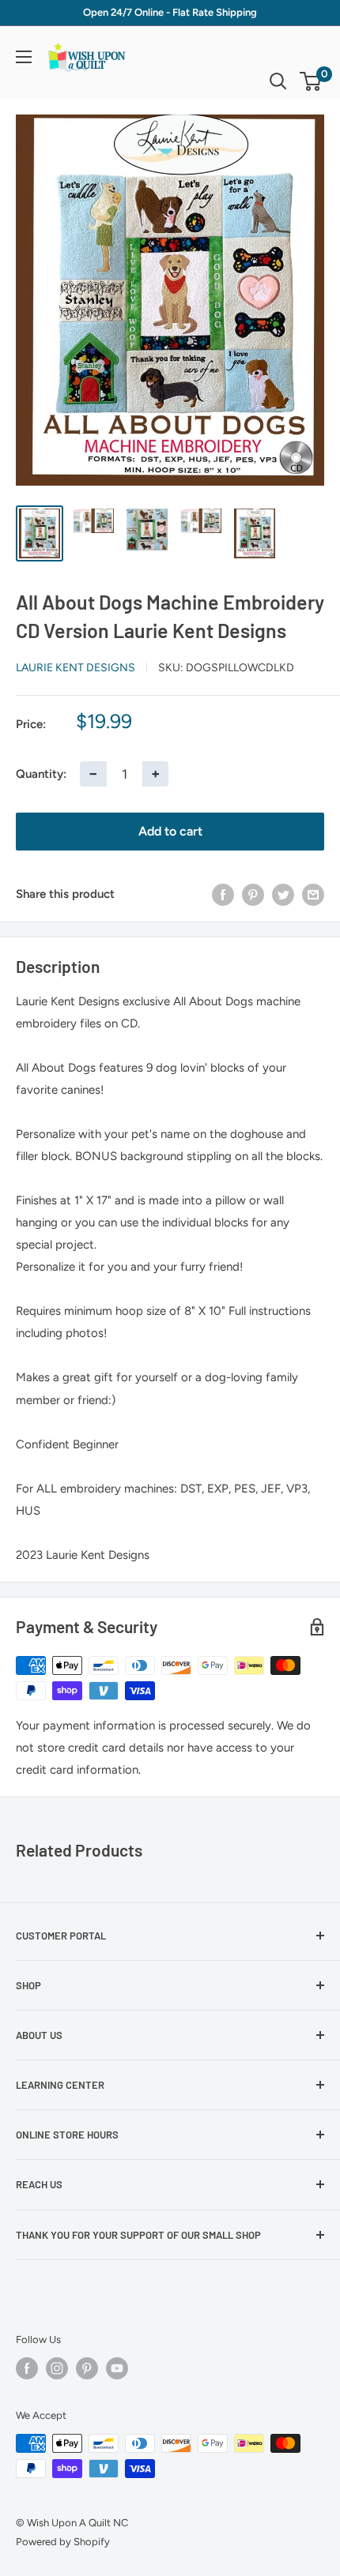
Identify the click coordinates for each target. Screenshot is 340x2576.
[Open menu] (24, 57)
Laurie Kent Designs (76, 668)
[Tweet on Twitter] (283, 894)
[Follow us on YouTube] (117, 2368)
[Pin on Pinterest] (253, 894)
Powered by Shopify (63, 2542)
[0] (311, 81)
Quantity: (41, 774)
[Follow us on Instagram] (57, 2368)
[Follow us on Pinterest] (87, 2368)
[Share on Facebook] (223, 894)
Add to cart (170, 831)
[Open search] (278, 81)
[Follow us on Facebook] (27, 2368)
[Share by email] (313, 894)
